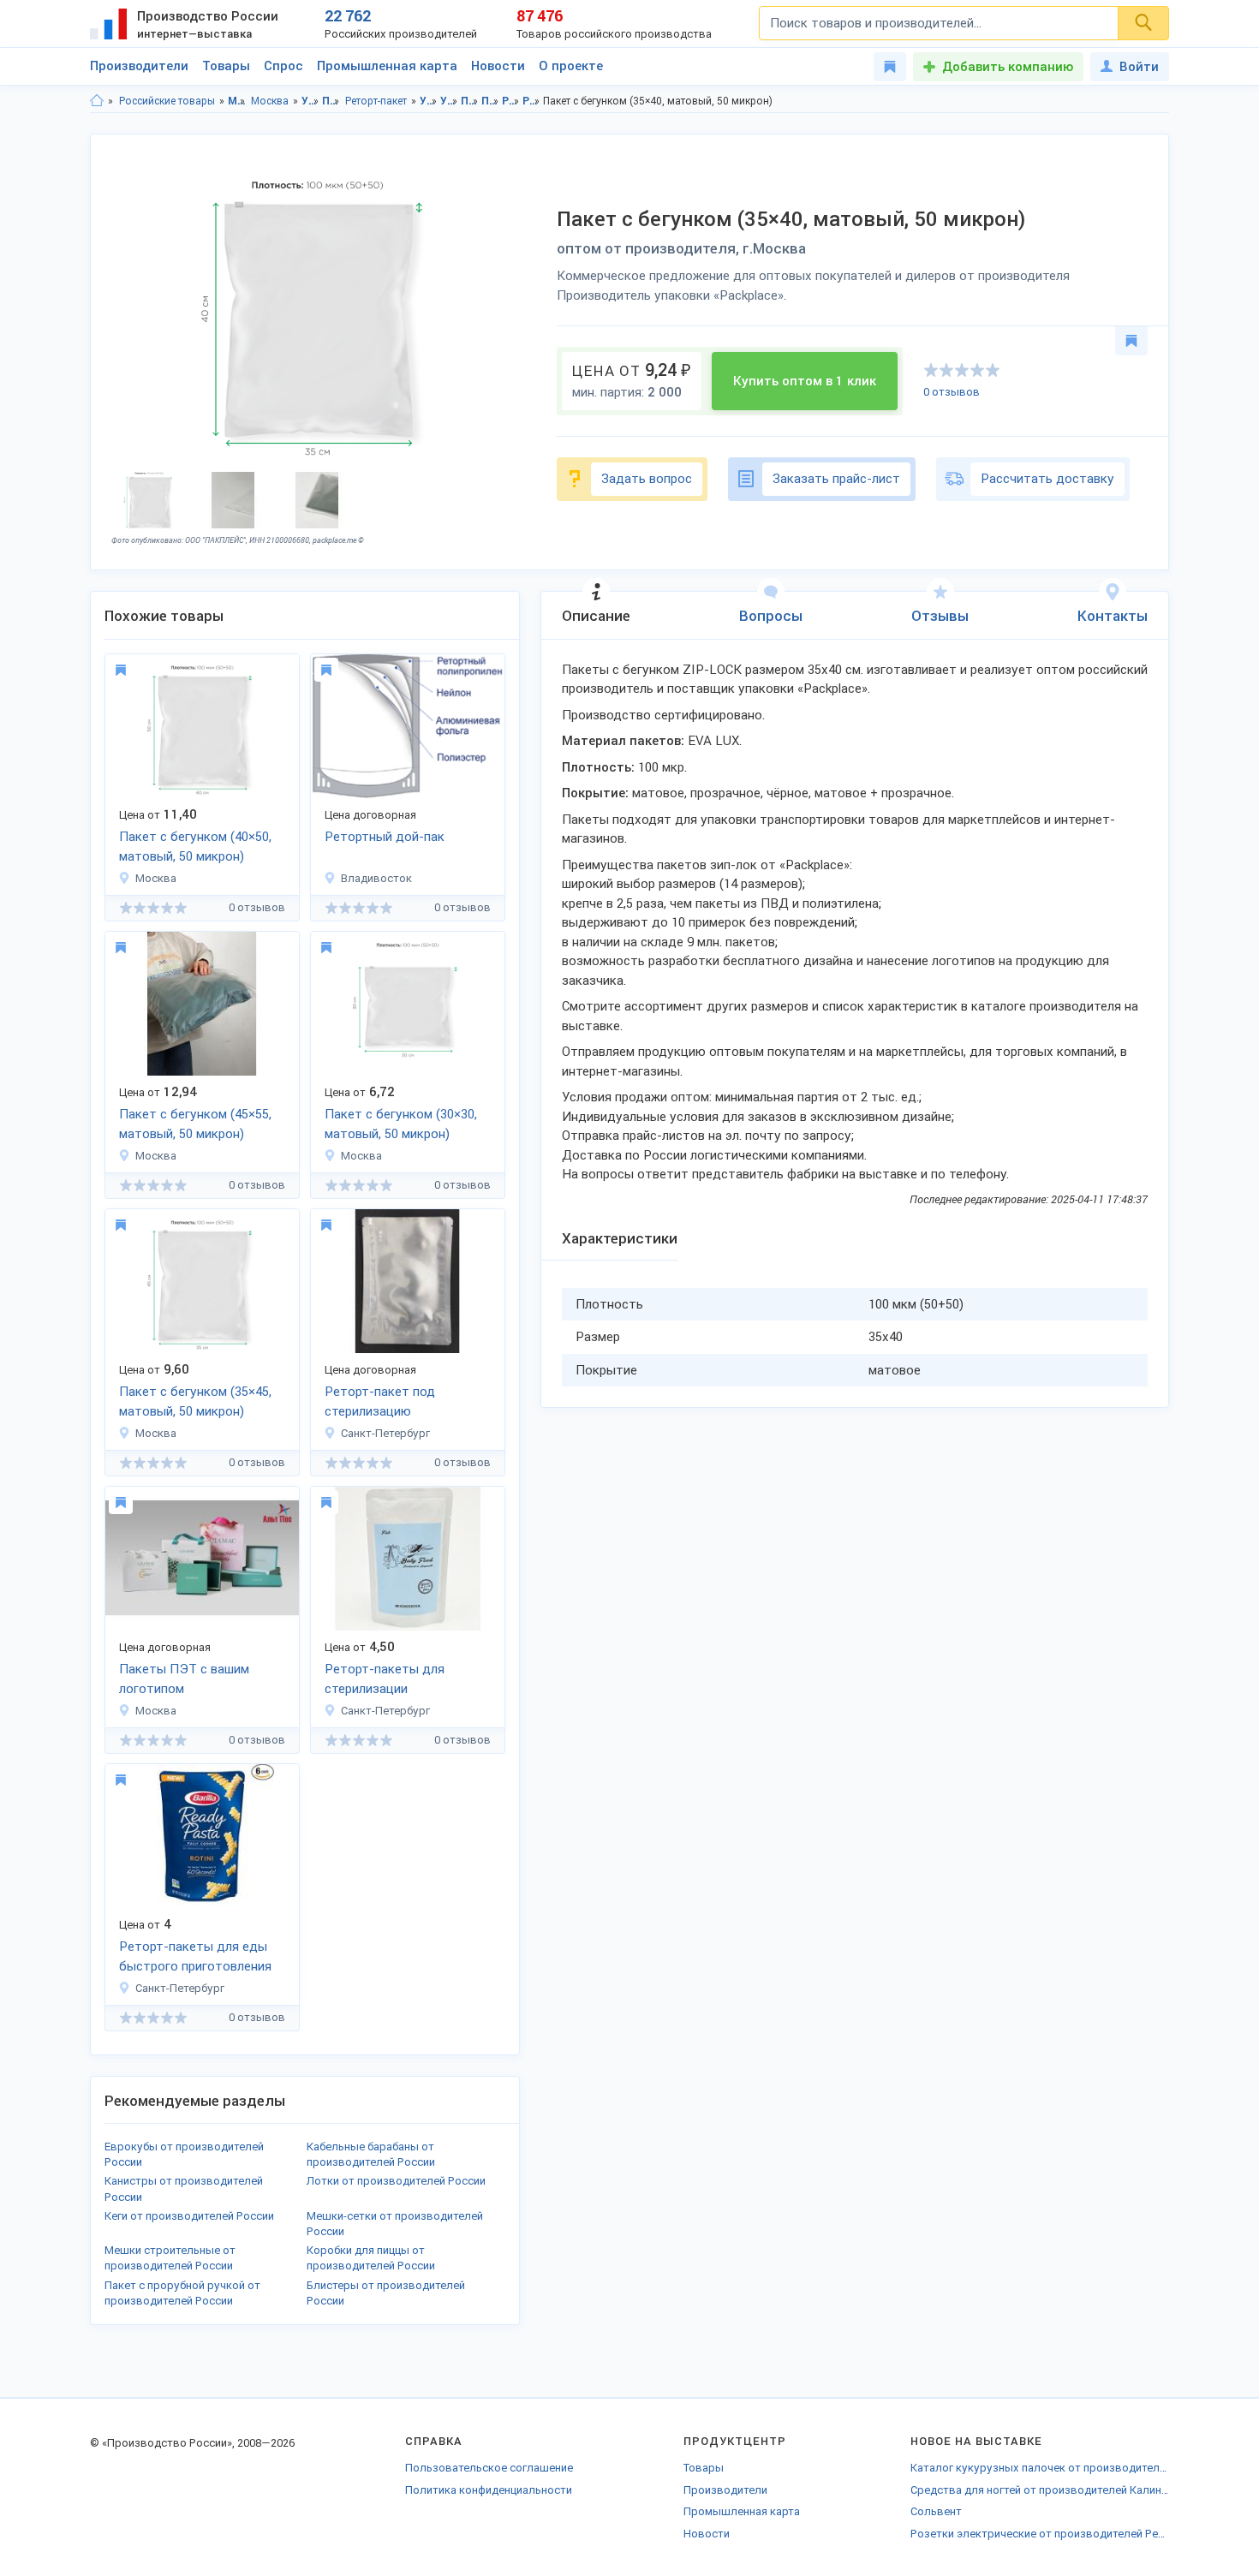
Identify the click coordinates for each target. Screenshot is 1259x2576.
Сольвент (936, 2511)
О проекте (571, 66)
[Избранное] (890, 67)
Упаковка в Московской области (429, 101)
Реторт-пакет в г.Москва (531, 101)
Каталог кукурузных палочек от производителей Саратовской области (1040, 2468)
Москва (270, 101)
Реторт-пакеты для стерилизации (385, 1679)
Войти (1139, 67)
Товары (226, 66)
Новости (498, 66)
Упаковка (310, 101)
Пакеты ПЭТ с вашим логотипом (184, 1679)
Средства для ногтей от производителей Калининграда (1040, 2490)
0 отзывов (952, 392)
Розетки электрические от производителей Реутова (1040, 2534)
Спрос (283, 66)
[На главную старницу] (97, 101)
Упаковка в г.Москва (449, 101)
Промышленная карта (387, 66)
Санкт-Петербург (385, 1433)
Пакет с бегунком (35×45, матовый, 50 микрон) (195, 1401)
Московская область (237, 101)
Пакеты (331, 101)
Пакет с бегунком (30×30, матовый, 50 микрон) (401, 1124)
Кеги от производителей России (189, 2216)
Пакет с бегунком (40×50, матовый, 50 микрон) (195, 847)
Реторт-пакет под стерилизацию (380, 1401)
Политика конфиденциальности (489, 2490)
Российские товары (167, 101)
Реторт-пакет (376, 101)
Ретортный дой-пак (385, 837)
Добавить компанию (1008, 67)
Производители (139, 66)
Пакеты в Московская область (470, 101)
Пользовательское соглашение (489, 2468)
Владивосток (376, 878)
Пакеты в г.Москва (490, 101)
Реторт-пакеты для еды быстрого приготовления (195, 1956)
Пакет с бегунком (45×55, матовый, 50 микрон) (195, 1124)
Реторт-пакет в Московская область (511, 101)
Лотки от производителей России (396, 2181)
